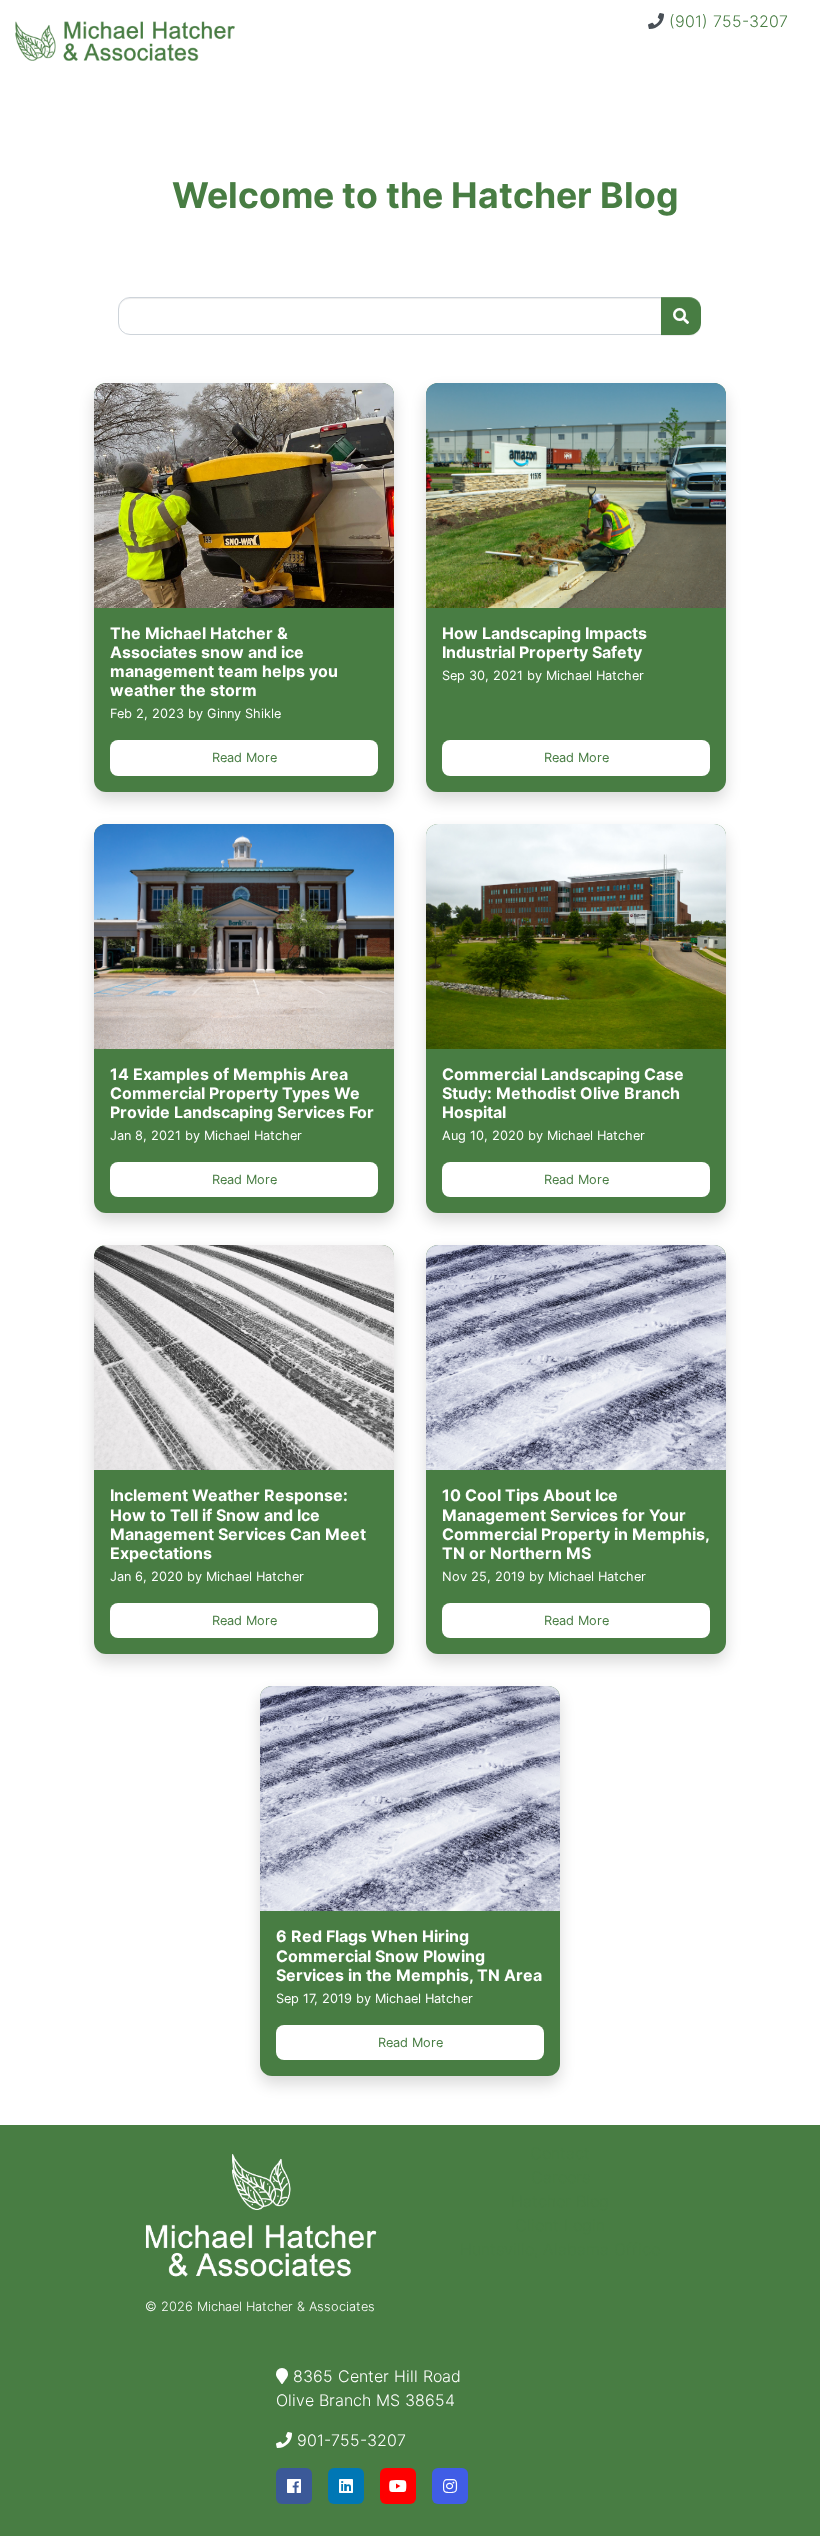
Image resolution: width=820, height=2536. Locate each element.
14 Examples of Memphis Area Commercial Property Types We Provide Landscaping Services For (242, 1093)
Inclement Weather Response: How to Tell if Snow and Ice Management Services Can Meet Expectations (238, 1524)
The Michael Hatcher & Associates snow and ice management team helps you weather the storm (224, 662)
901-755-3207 (351, 2440)
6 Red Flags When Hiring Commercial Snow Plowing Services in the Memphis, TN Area (409, 1955)
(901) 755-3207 (728, 21)
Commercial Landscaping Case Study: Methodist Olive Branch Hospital (563, 1093)
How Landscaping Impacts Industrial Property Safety (544, 642)
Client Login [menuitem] (560, 2225)
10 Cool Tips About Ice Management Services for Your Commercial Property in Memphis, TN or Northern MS (575, 1524)
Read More (244, 757)
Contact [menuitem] (560, 2153)
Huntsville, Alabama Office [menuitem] (560, 2249)
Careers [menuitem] (560, 2177)
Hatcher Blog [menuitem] (560, 2201)
